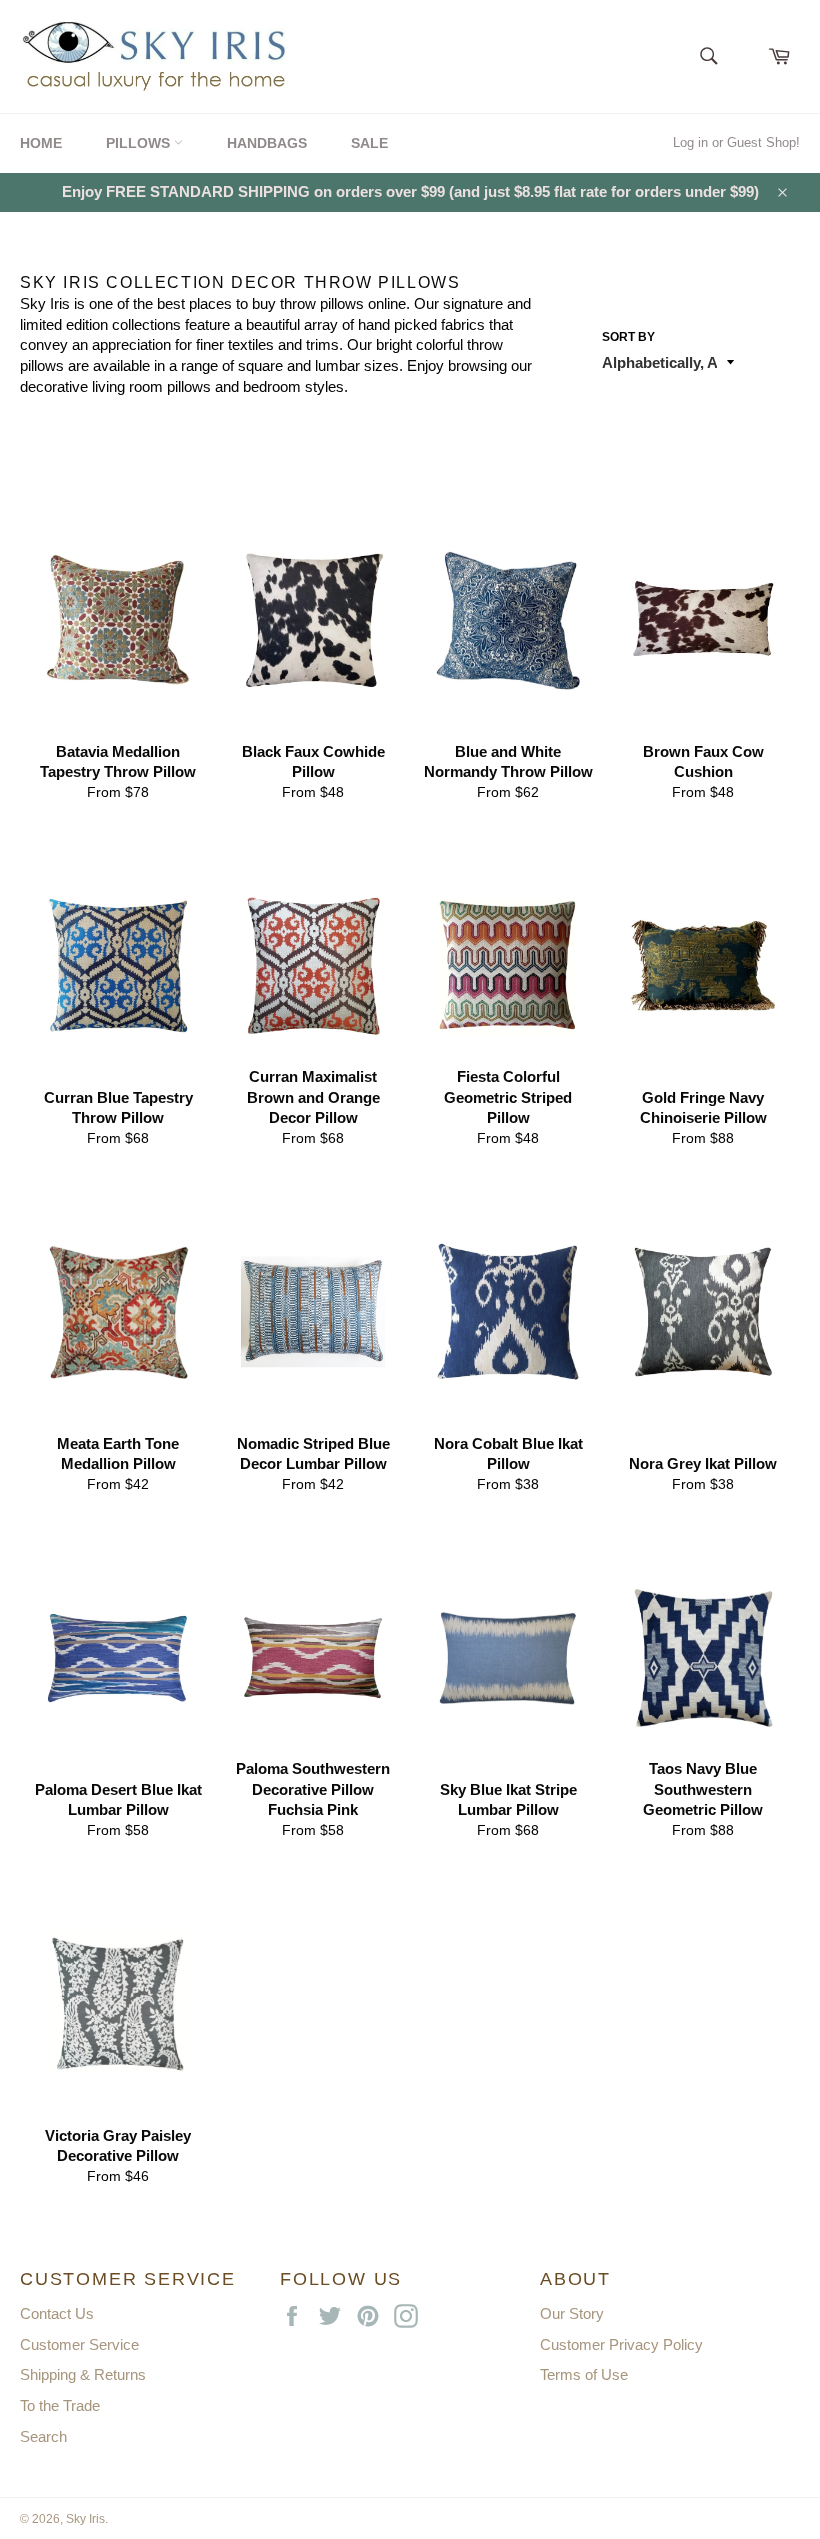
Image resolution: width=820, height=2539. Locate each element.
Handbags (267, 143)
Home (41, 143)
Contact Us (57, 2313)
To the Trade (60, 2405)
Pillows (140, 143)
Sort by (628, 337)
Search (43, 2436)
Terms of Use (584, 2374)
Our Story (572, 2313)
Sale (369, 143)
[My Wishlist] (744, 50)
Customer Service (79, 2344)
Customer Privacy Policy (621, 2344)
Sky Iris (85, 2519)
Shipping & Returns (83, 2374)
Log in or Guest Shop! (736, 142)
